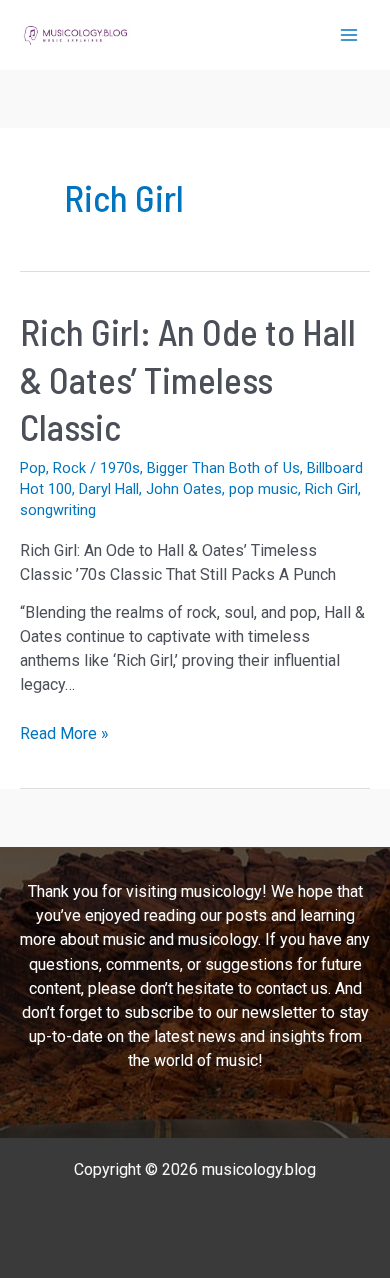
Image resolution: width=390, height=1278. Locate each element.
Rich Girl (331, 489)
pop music (263, 489)
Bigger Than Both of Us (223, 468)
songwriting (58, 510)
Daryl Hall (109, 489)
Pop (33, 468)
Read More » (64, 734)
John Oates (184, 489)
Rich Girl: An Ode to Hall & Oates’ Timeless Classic (188, 379)
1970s (120, 468)
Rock (69, 468)
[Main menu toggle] (349, 35)
